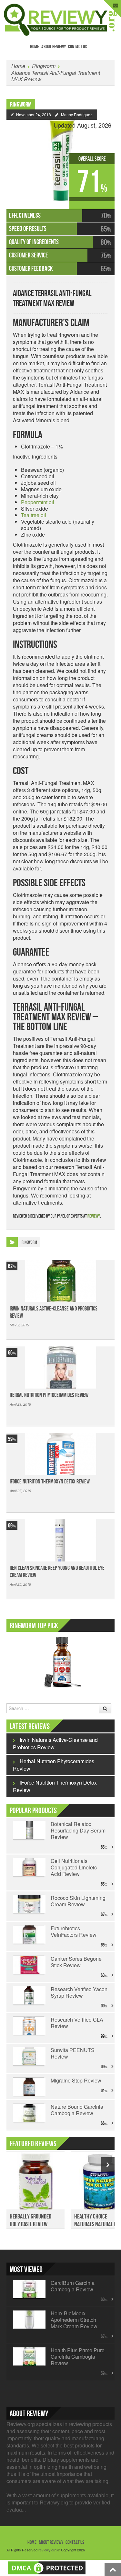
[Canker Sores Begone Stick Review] (29, 1965)
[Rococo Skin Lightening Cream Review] (29, 1904)
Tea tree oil (34, 515)
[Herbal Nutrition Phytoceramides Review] (60, 1367)
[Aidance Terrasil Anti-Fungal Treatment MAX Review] (60, 155)
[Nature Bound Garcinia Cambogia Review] (29, 2113)
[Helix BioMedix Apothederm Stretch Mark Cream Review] (29, 2320)
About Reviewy (54, 47)
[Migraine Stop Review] (29, 2087)
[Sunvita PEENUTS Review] (29, 2056)
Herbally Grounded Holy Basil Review (30, 2220)
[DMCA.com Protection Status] (47, 2567)
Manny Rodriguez (77, 114)
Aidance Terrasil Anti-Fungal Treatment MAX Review (56, 76)
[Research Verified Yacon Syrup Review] (29, 1995)
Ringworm (44, 66)
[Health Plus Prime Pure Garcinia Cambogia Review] (29, 2356)
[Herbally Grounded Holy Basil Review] (35, 2184)
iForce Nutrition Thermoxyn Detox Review (50, 1482)
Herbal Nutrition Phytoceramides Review (49, 1395)
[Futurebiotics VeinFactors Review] (29, 1935)
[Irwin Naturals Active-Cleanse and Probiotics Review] (60, 1281)
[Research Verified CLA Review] (29, 2026)
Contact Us (77, 47)
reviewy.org (47, 2550)
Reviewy (94, 1216)
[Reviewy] (60, 19)
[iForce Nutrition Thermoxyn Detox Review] (60, 1454)
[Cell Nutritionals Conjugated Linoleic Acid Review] (29, 1867)
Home (35, 47)
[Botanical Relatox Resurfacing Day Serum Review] (29, 1830)
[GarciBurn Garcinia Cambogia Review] (29, 2289)
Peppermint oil (38, 502)
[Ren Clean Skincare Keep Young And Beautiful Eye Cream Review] (60, 1540)
